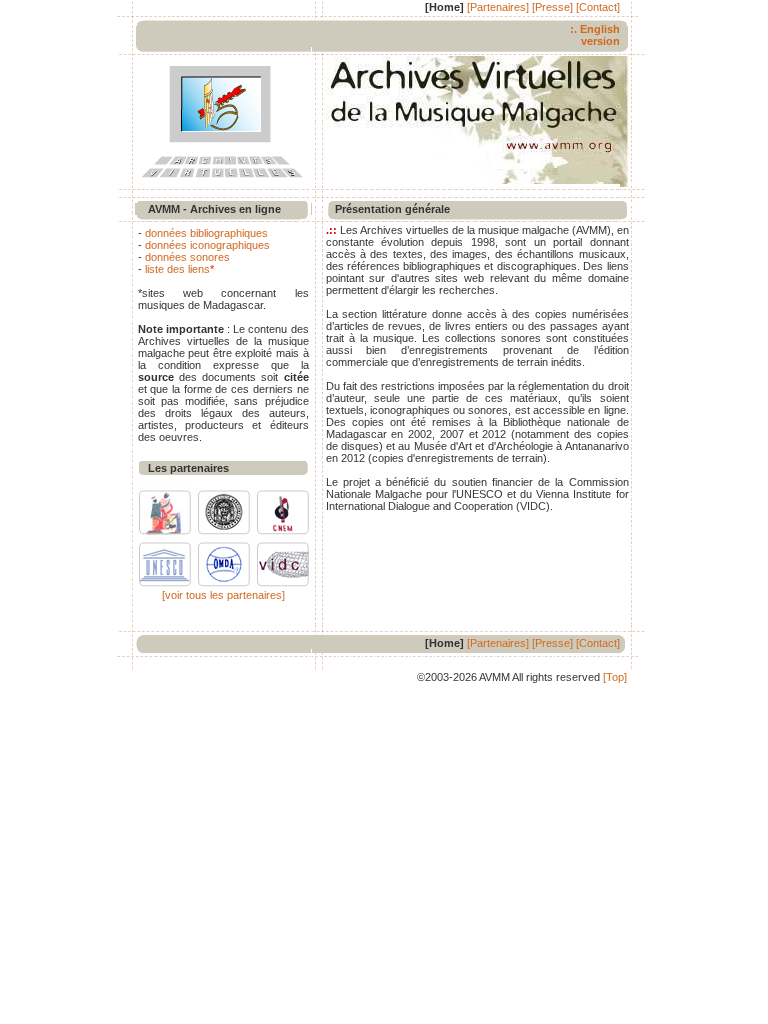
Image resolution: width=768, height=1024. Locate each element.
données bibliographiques (206, 233)
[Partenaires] (498, 7)
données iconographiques (207, 245)
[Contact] (598, 7)
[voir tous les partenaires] (223, 595)
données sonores (187, 257)
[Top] (615, 677)
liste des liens (177, 269)
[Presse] (552, 7)
